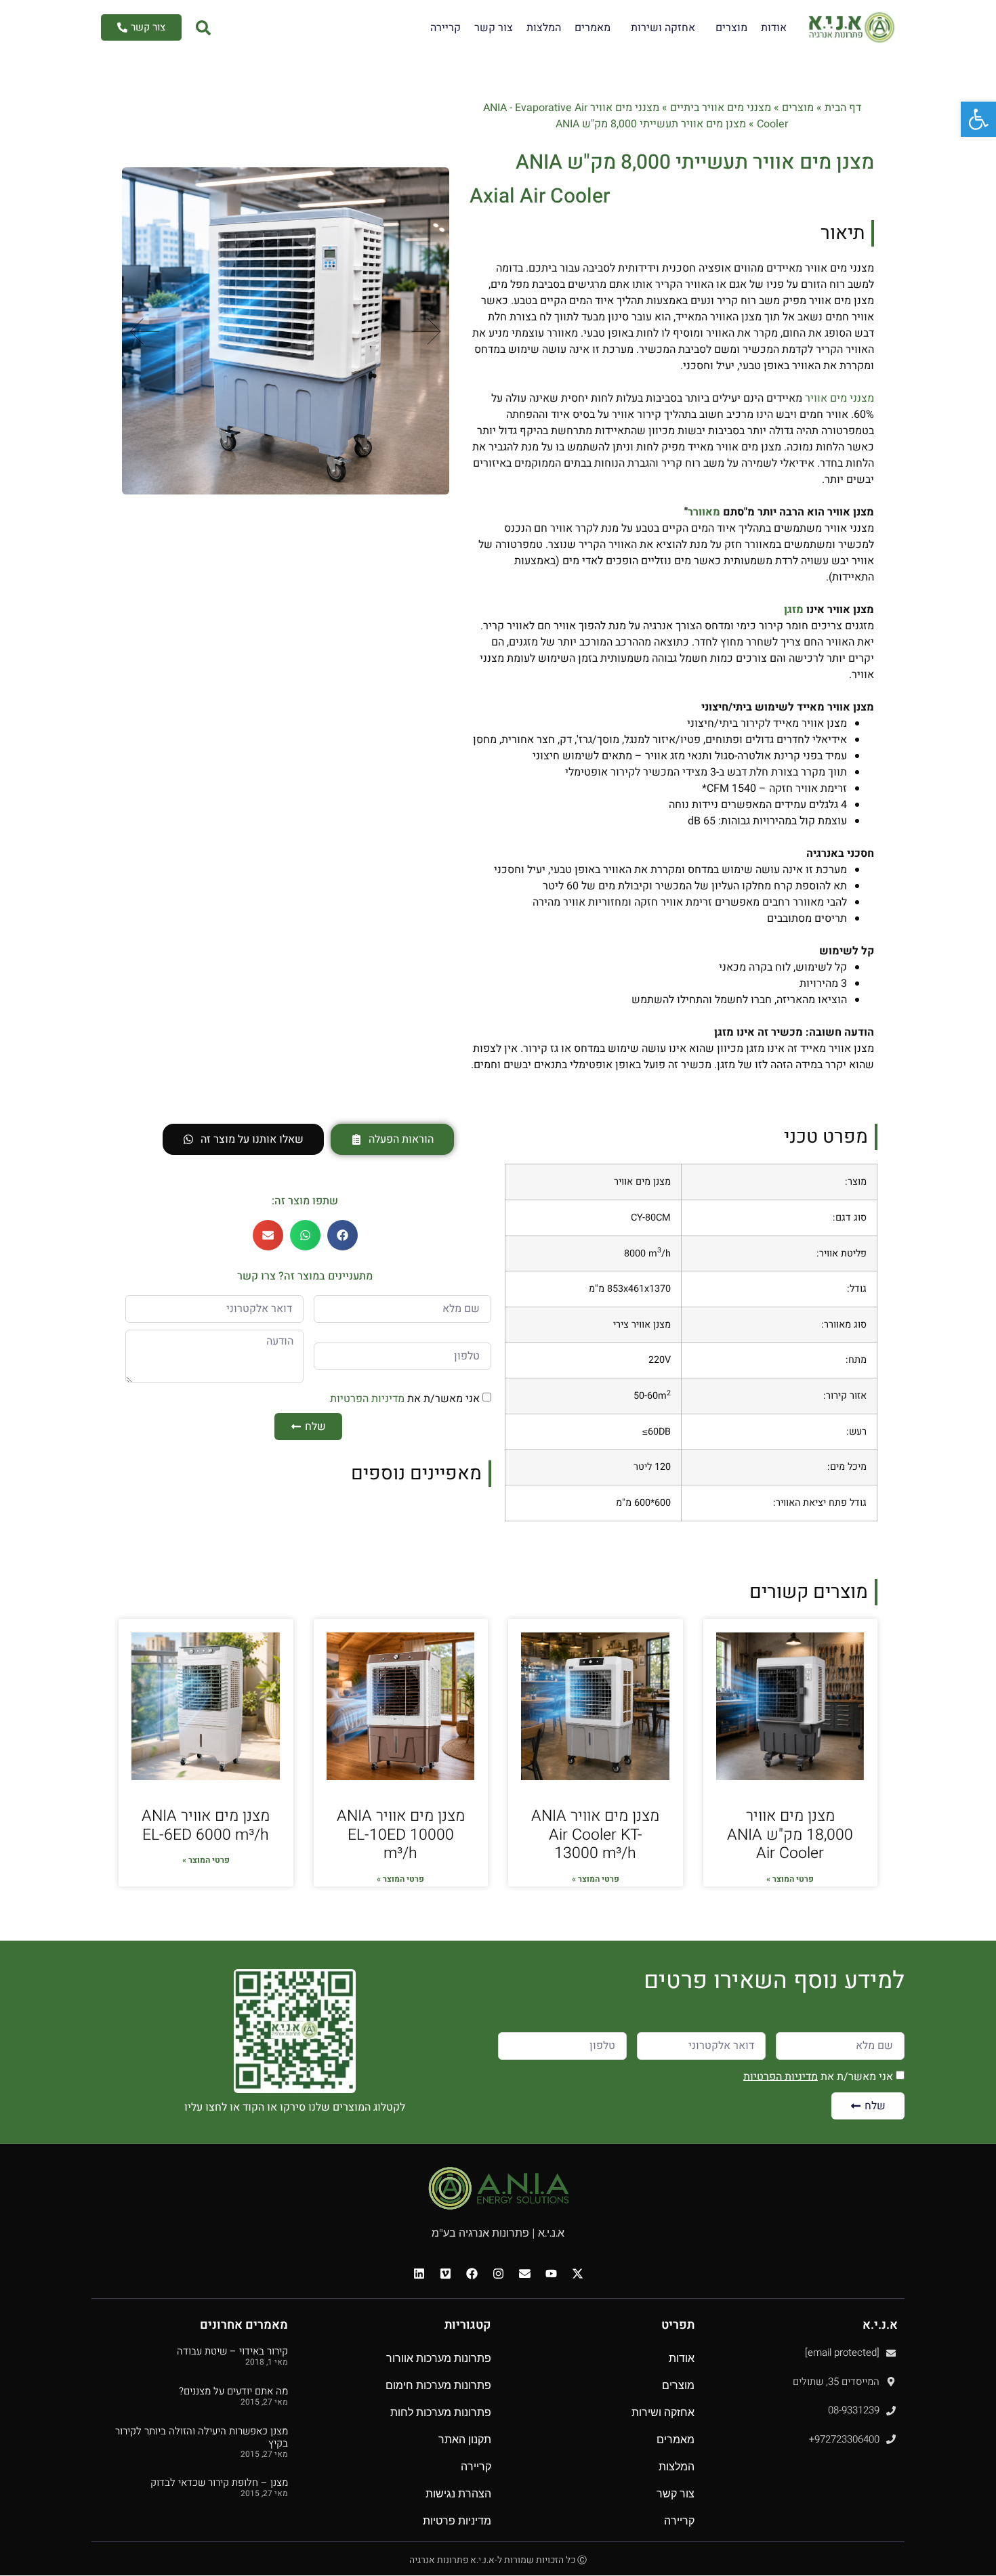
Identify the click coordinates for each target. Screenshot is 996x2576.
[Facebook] (472, 2273)
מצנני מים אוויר (839, 398)
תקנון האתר (465, 2440)
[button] (426, 331)
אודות (774, 28)
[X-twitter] (577, 2273)
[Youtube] (551, 2273)
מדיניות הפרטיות (367, 1399)
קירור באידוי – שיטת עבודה (232, 2351)
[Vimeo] (445, 2273)
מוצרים (731, 28)
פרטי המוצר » (790, 1879)
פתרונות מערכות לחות (441, 2412)
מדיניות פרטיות (457, 2521)
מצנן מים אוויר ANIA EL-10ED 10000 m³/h (401, 1835)
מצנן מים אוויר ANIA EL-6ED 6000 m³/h (206, 1825)
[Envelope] (524, 2273)
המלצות (544, 28)
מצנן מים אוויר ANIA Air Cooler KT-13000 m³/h (595, 1835)
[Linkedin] (419, 2273)
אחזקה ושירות (663, 28)
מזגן (794, 610)
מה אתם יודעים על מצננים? (233, 2391)
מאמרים (593, 28)
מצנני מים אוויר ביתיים (721, 108)
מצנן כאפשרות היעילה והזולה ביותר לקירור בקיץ (202, 2437)
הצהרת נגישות (458, 2494)
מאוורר (704, 512)
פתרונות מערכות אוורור (439, 2358)
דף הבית (843, 108)
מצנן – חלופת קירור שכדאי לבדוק (219, 2483)
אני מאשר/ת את (405, 1399)
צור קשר (494, 28)
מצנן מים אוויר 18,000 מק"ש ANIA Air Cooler (790, 1835)
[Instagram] (498, 2273)
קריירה (445, 28)
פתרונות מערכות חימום (438, 2385)
